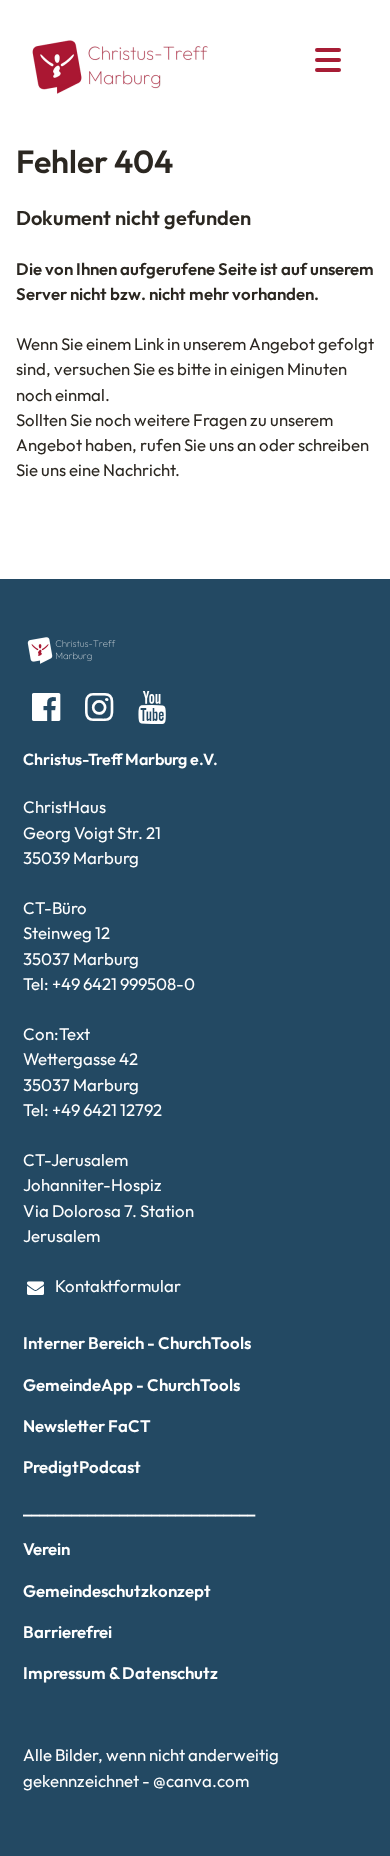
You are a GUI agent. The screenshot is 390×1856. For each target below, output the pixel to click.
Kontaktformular (118, 1285)
